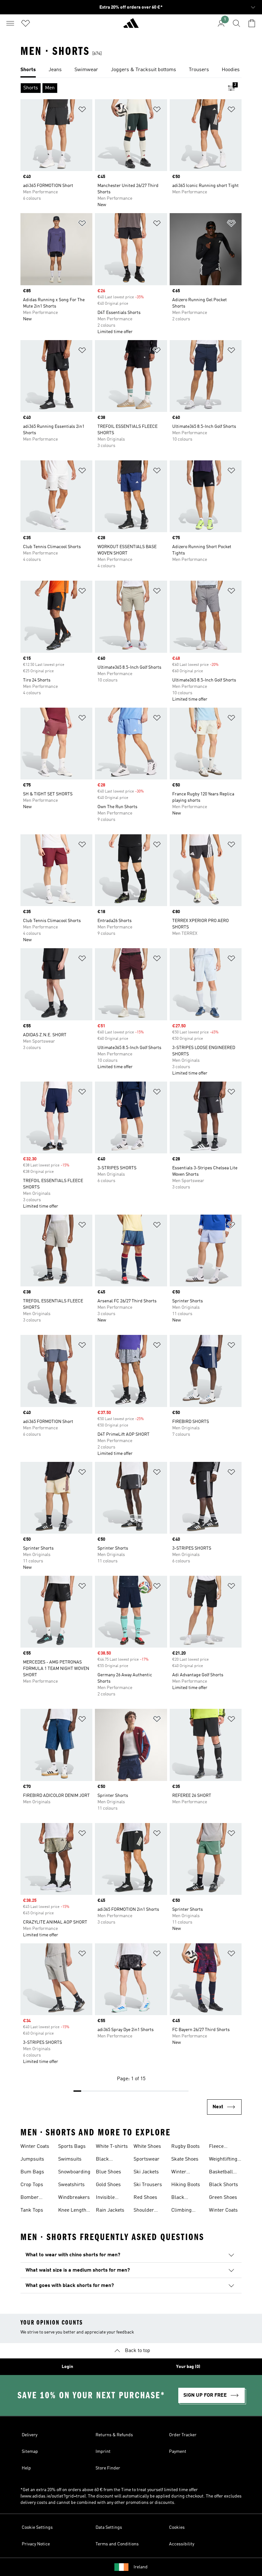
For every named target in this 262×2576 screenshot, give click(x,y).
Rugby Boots (185, 2147)
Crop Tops (32, 2185)
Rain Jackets (110, 2210)
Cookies (177, 2528)
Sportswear (146, 2159)
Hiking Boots (186, 2185)
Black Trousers (106, 2160)
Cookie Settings (37, 2528)
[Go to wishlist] (26, 23)
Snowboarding (74, 2172)
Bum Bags (32, 2172)
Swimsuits (70, 2159)
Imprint (103, 2452)
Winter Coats (35, 2147)
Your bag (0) (188, 2367)
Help (26, 2468)
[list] (131, 70)
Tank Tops (32, 2210)
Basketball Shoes (221, 2173)
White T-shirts (112, 2147)
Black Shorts (223, 2185)
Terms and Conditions (117, 2544)
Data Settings (109, 2528)
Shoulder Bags (144, 2211)
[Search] (236, 23)
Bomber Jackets (30, 2198)
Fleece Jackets (217, 2147)
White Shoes (147, 2147)
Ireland (141, 2567)
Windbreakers (74, 2198)
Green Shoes (223, 2198)
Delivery (30, 2435)
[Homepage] (131, 26)
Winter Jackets (180, 2173)
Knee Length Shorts (72, 2211)
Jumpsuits (32, 2159)
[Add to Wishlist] (82, 111)
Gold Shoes (108, 2185)
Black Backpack (182, 2198)
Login (67, 2367)
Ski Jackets (146, 2172)
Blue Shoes (108, 2172)
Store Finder (108, 2468)
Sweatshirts (71, 2185)
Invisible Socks (105, 2198)
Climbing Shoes (181, 2211)
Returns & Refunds (114, 2435)
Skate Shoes (185, 2159)
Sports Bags (72, 2147)
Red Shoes (145, 2198)
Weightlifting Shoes (223, 2160)
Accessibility (182, 2544)
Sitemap (30, 2452)
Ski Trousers (148, 2185)
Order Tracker (183, 2435)
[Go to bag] (252, 23)
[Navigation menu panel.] (10, 23)
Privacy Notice (36, 2544)
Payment (178, 2452)
